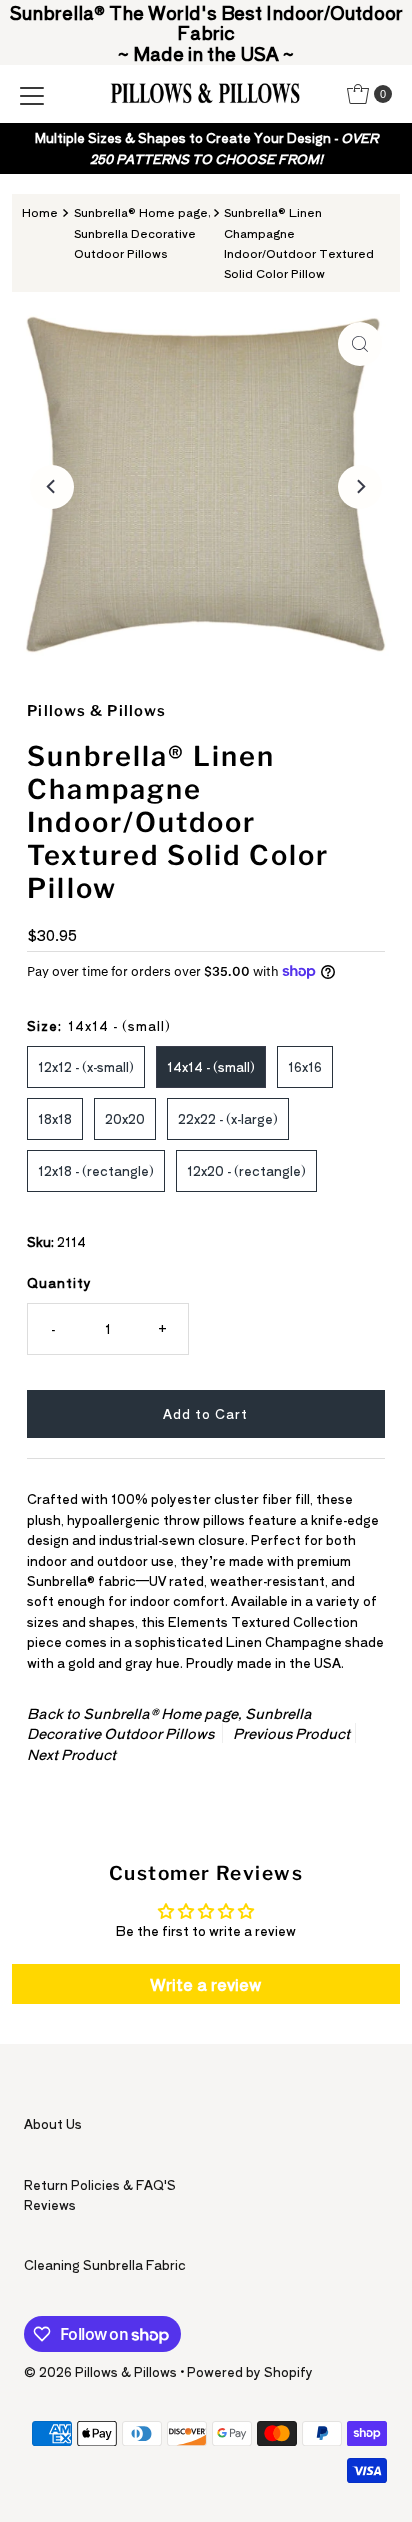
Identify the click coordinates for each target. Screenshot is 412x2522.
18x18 (55, 1118)
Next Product (71, 1754)
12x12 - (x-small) (86, 1066)
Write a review (205, 1984)
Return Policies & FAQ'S (100, 2184)
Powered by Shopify (250, 2371)
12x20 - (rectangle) (246, 1170)
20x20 (125, 1118)
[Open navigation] (32, 94)
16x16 (305, 1066)
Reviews (50, 2204)
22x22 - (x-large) (228, 1118)
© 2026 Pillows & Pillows (100, 2371)
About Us (53, 2123)
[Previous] (52, 487)
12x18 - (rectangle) (96, 1170)
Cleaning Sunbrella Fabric (105, 2264)
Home (40, 212)
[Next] (360, 487)
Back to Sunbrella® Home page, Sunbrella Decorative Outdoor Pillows (169, 1723)
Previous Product (291, 1733)
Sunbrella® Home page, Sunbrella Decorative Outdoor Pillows (142, 232)
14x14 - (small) (211, 1066)
